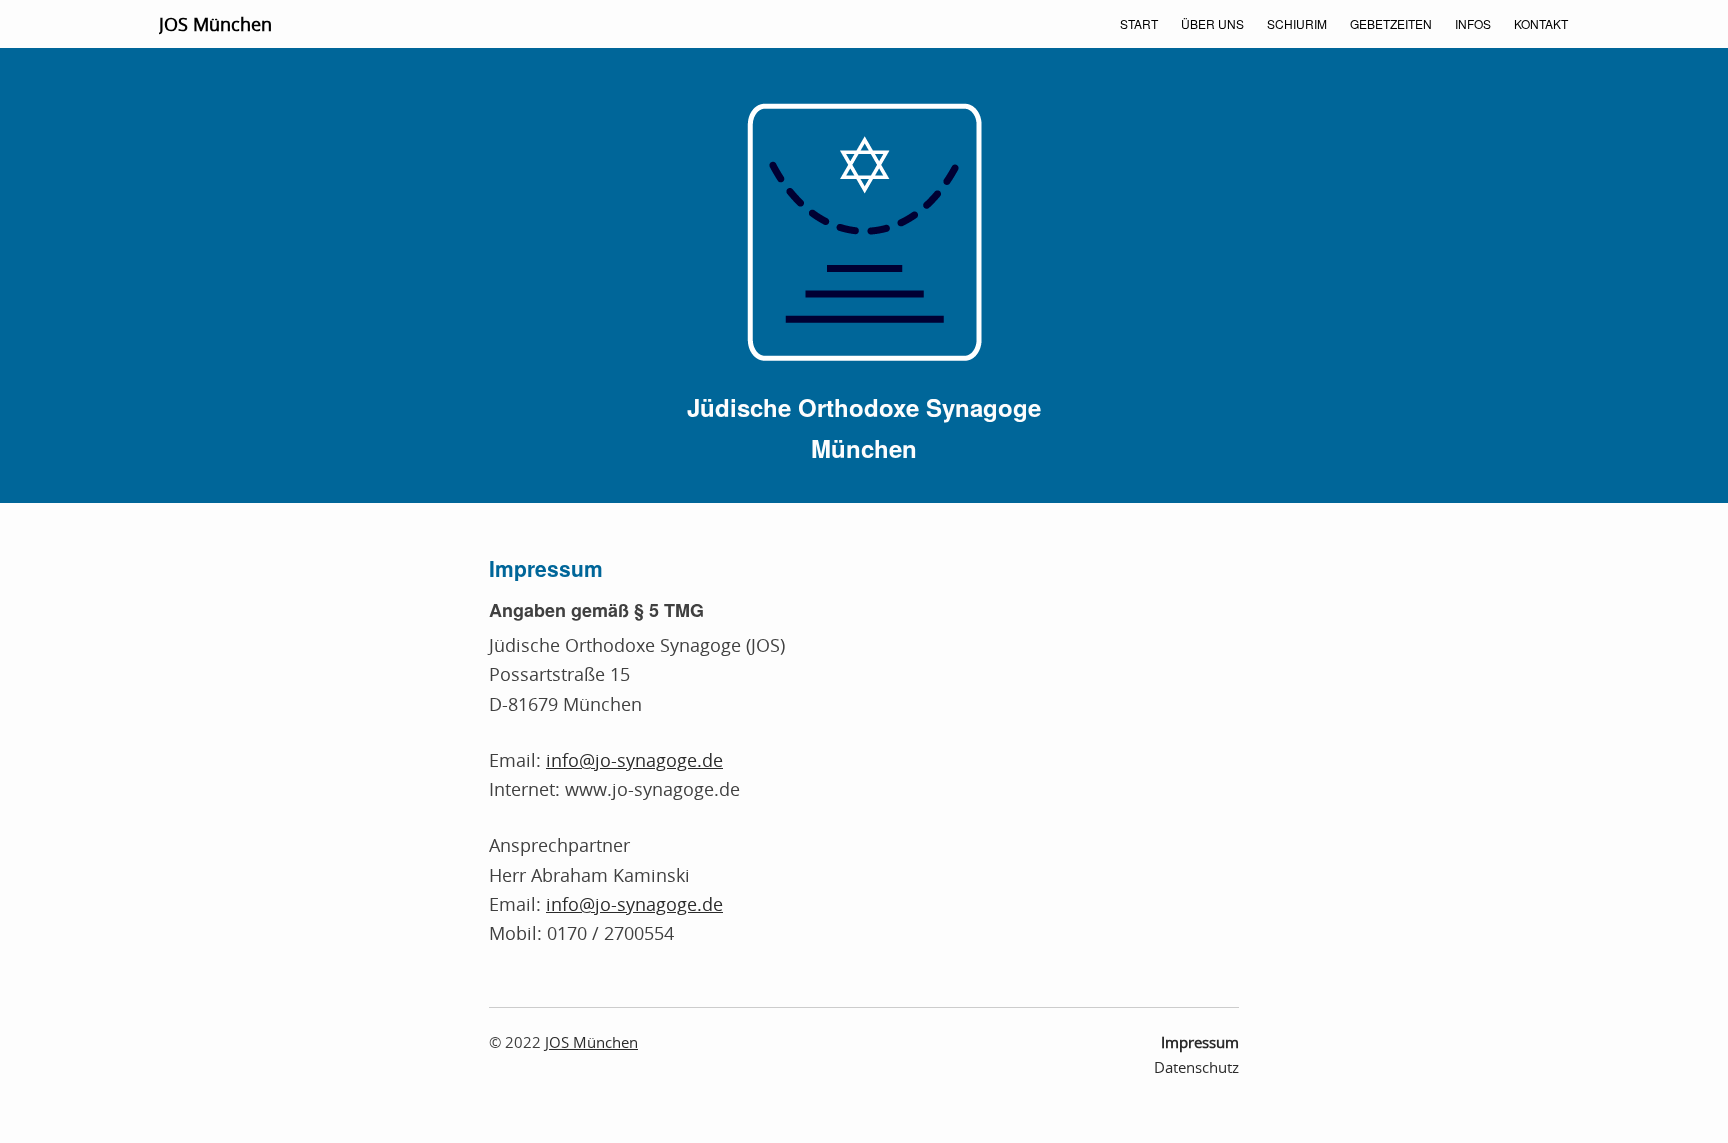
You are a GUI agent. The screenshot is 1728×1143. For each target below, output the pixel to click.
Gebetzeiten (1391, 23)
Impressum (1200, 1042)
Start (1139, 23)
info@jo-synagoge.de (634, 760)
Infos (1473, 23)
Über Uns (1212, 23)
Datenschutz (1196, 1067)
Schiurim (1297, 23)
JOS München (215, 24)
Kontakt (1541, 23)
